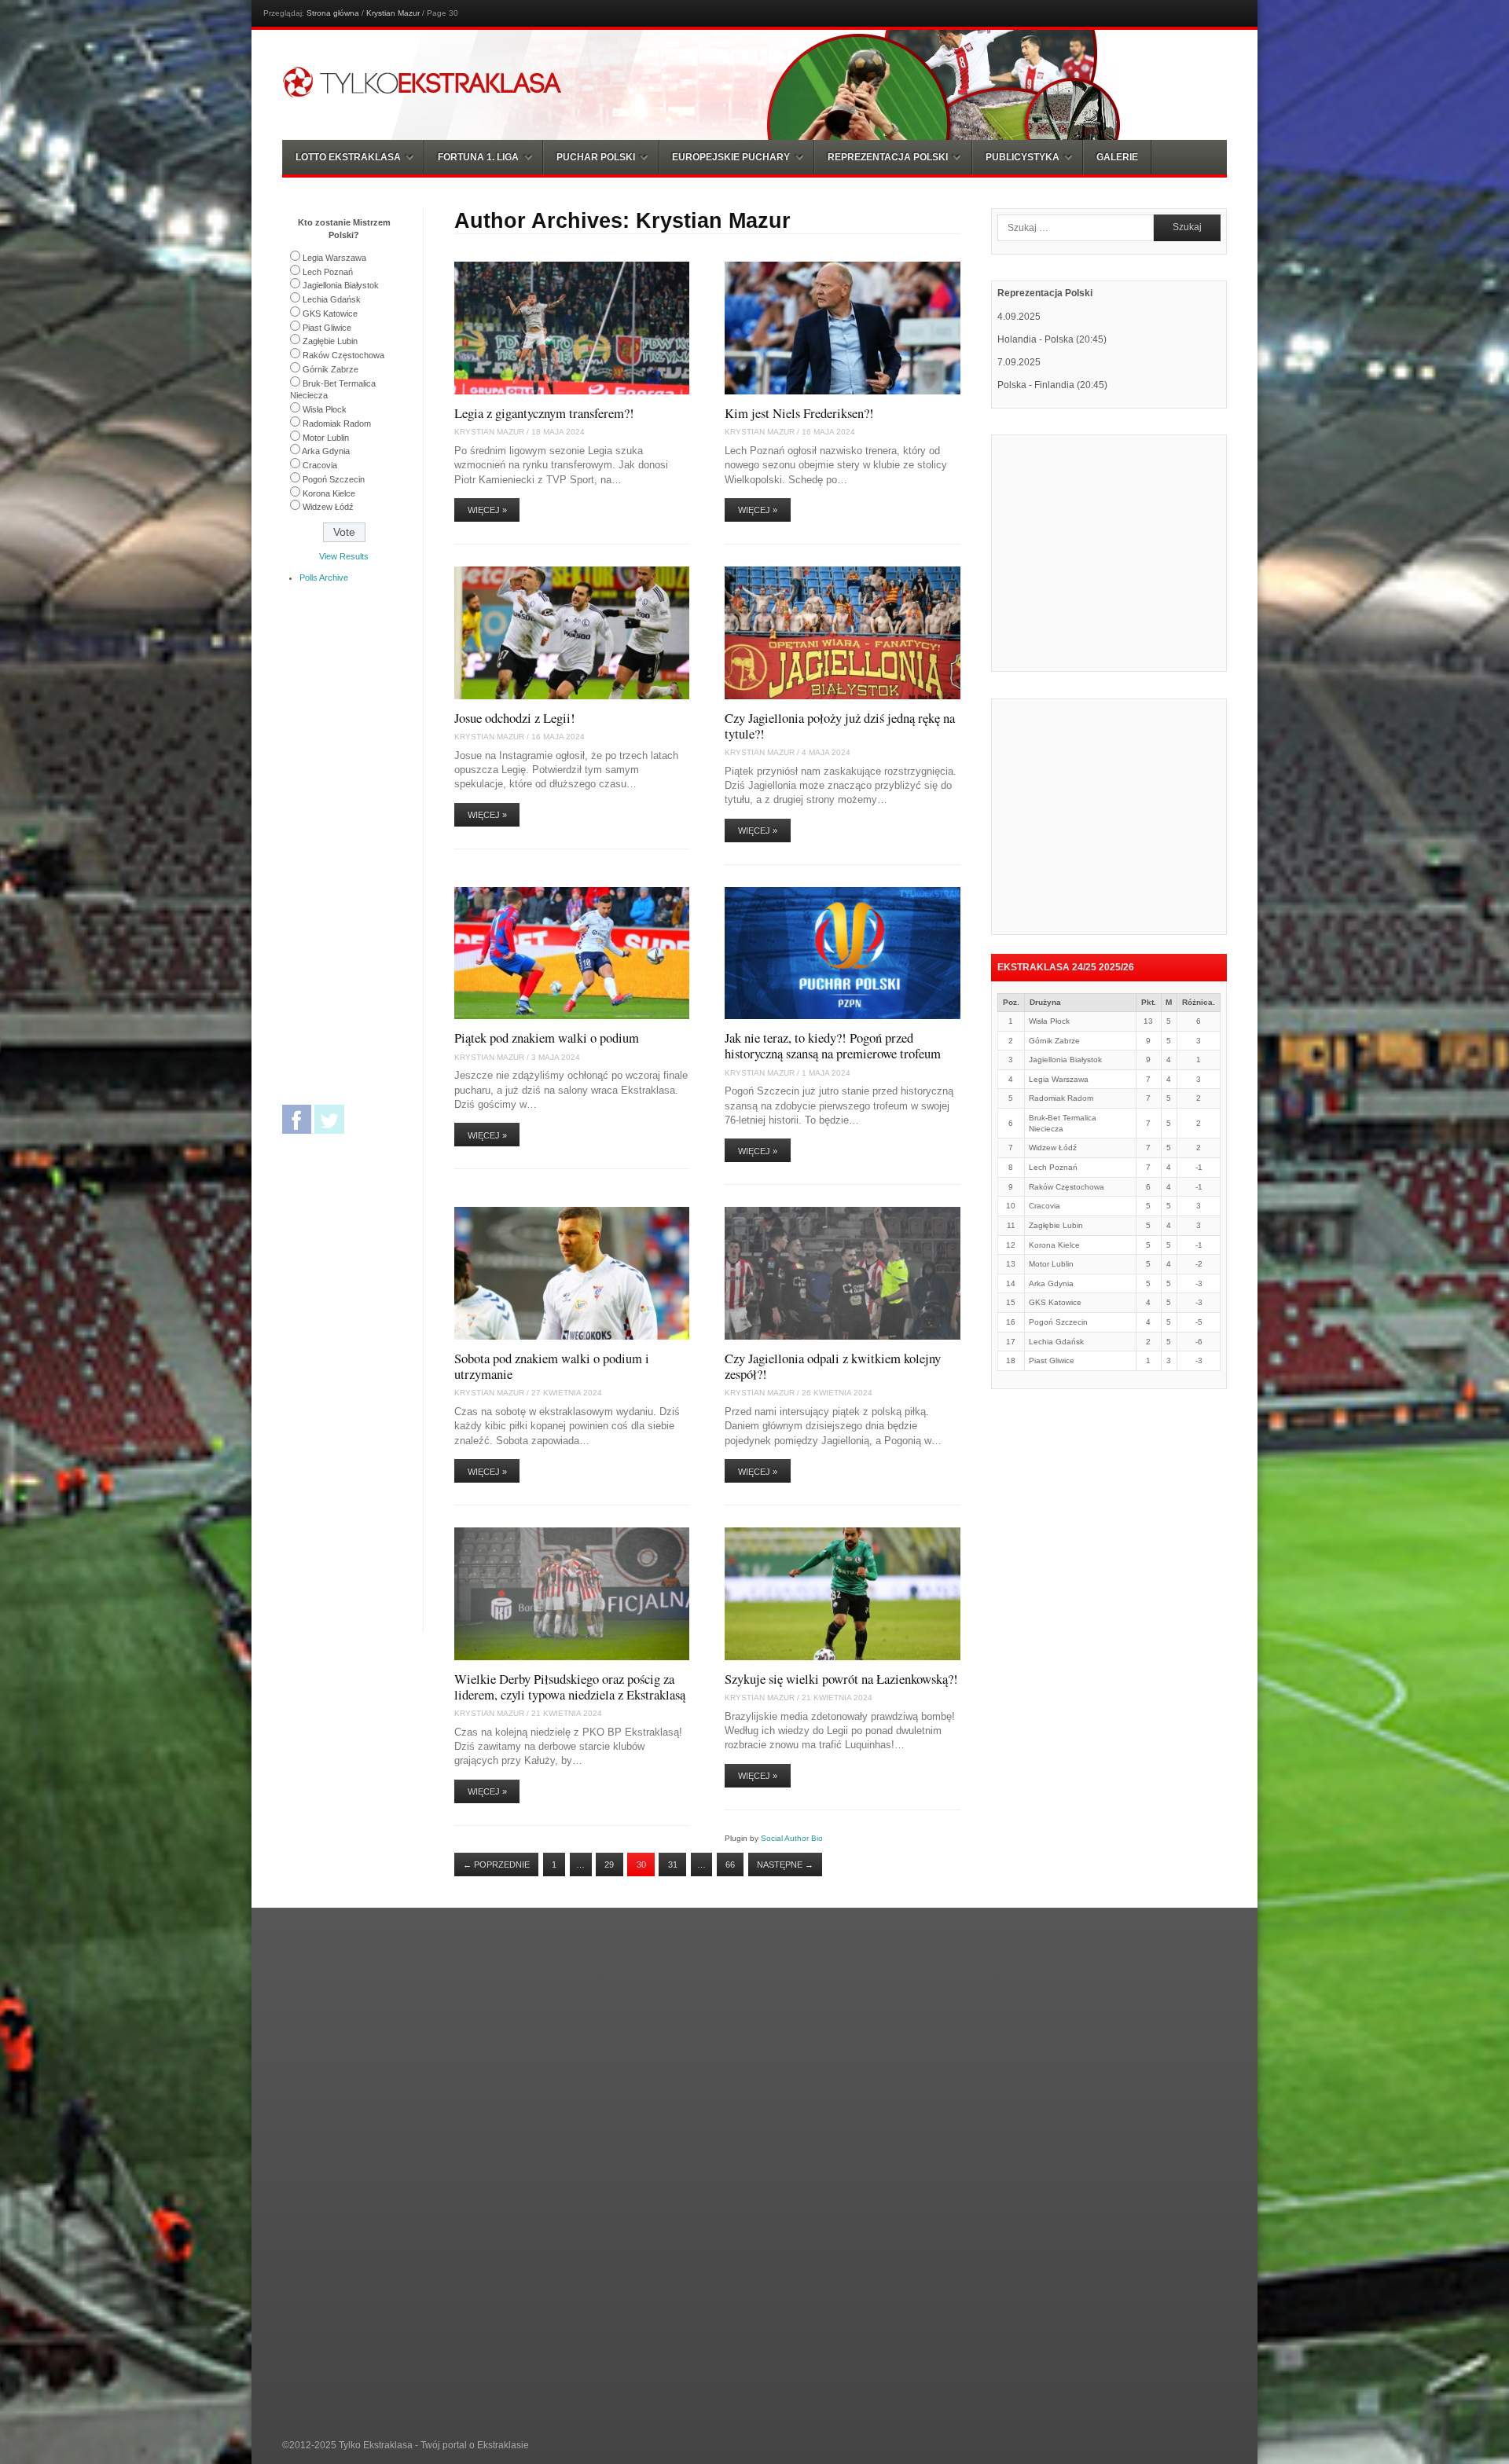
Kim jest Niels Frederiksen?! (799, 413)
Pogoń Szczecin (334, 479)
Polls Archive (324, 577)
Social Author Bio (792, 1838)
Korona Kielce (329, 493)
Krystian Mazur (393, 13)
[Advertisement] (1129, 552)
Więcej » (487, 510)
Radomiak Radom (337, 423)
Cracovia (320, 465)
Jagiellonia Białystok (341, 285)
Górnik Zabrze (330, 369)
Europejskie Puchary (731, 157)
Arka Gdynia (326, 451)
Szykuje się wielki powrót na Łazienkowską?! (841, 1679)
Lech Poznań (328, 272)
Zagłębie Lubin (330, 341)
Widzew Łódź (328, 507)
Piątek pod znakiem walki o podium (547, 1038)
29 (609, 1864)
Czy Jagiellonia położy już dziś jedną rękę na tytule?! (840, 726)
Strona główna (333, 13)
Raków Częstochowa (343, 355)
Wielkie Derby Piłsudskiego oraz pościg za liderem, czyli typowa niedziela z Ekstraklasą (570, 1687)
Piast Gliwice (327, 328)
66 (730, 1864)
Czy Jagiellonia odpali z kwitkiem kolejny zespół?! (833, 1366)
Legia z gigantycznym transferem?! (544, 413)
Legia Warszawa (334, 258)
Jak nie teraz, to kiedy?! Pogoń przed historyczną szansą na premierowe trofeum (833, 1045)
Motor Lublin (326, 438)
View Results (344, 556)
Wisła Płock (325, 409)
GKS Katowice (330, 313)
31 (673, 1864)
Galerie (1117, 157)
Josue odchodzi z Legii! (515, 718)
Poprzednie (496, 1864)
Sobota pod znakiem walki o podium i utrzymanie (552, 1366)
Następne (785, 1864)
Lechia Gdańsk (332, 299)
